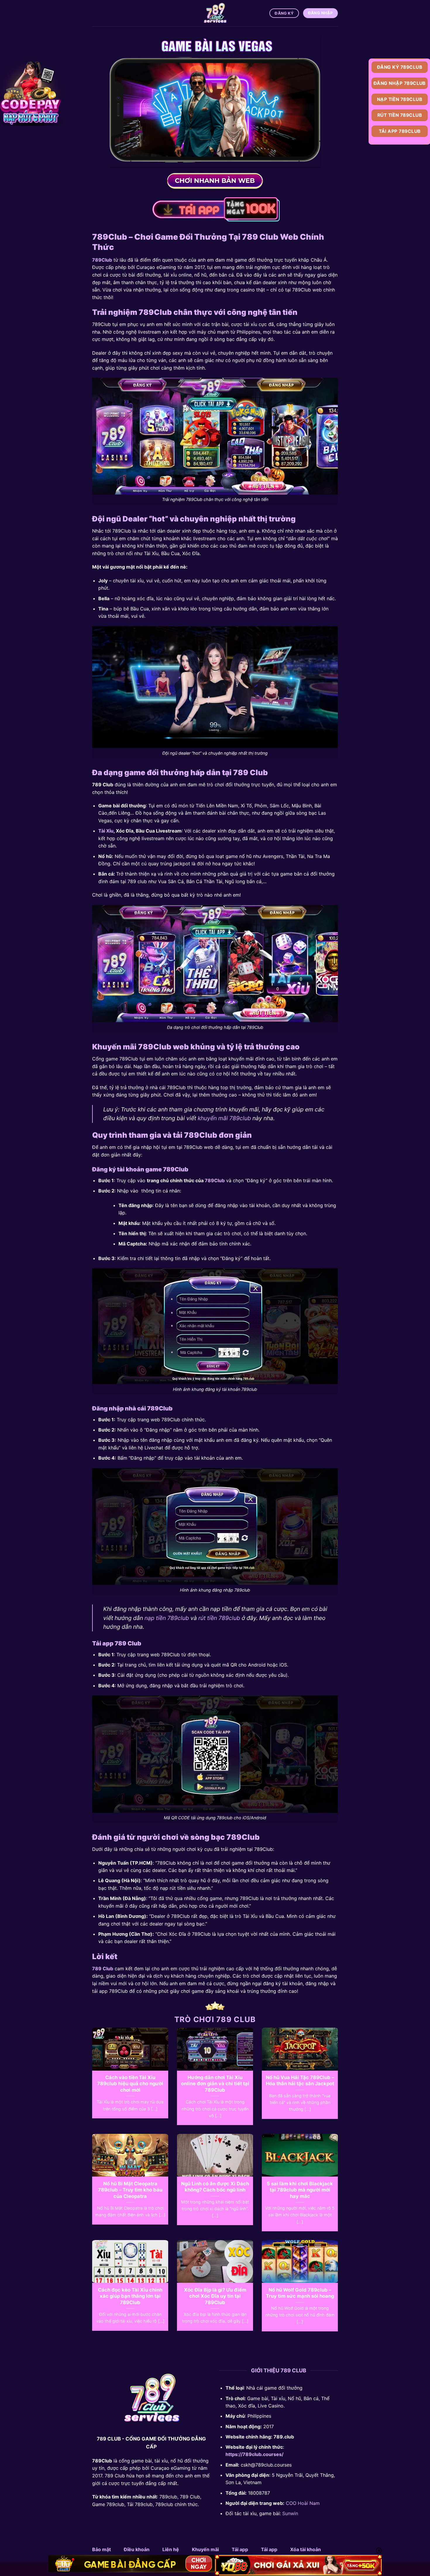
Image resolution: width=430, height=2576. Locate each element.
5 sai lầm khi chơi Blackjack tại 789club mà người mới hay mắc (300, 2190)
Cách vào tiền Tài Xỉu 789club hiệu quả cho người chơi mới (130, 2084)
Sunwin (290, 2513)
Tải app (240, 2549)
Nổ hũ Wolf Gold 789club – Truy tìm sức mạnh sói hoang (300, 2293)
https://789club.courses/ (254, 2454)
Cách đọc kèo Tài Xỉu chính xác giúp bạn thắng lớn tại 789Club (130, 2296)
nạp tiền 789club (167, 1618)
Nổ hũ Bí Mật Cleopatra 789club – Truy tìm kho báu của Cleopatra (130, 2190)
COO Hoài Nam (303, 2503)
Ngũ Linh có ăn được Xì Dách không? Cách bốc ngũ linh (215, 2187)
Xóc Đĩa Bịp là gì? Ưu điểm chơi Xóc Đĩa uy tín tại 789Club (215, 2296)
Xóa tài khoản (306, 2549)
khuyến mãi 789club (224, 1118)
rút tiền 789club (219, 1618)
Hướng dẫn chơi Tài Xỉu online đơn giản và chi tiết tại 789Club (215, 2084)
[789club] (215, 13)
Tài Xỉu (106, 831)
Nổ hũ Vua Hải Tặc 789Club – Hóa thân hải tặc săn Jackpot (300, 2081)
